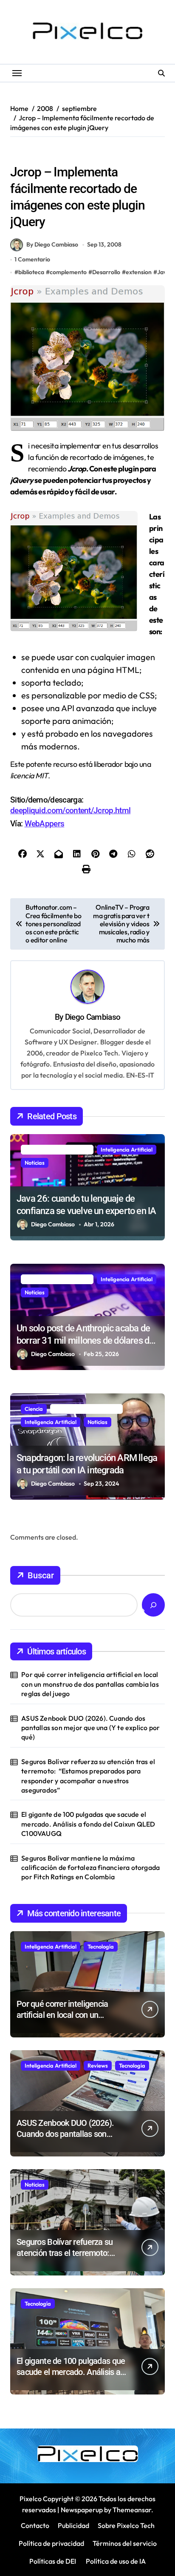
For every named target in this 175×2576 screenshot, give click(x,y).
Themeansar (132, 2510)
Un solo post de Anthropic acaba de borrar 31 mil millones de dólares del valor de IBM (86, 1340)
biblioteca (31, 272)
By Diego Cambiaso (52, 244)
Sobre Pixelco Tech (126, 2525)
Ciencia (34, 1409)
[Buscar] (153, 1605)
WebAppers (45, 824)
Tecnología (101, 1946)
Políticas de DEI (53, 2561)
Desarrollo (106, 272)
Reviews (98, 2065)
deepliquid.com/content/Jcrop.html (70, 810)
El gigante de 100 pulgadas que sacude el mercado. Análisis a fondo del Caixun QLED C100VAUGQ (88, 1824)
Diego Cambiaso (93, 1017)
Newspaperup (82, 2510)
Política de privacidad (51, 2543)
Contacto (35, 2525)
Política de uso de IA (115, 2561)
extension (139, 272)
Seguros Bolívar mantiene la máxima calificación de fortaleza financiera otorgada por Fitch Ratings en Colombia (90, 1868)
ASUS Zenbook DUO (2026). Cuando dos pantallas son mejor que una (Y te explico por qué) (90, 1728)
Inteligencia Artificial (127, 1149)
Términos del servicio (125, 2543)
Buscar (41, 1575)
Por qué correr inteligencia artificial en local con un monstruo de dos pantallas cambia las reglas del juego (90, 1684)
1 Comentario (32, 259)
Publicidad (73, 2525)
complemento (68, 272)
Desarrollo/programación (47, 154)
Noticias (35, 1163)
